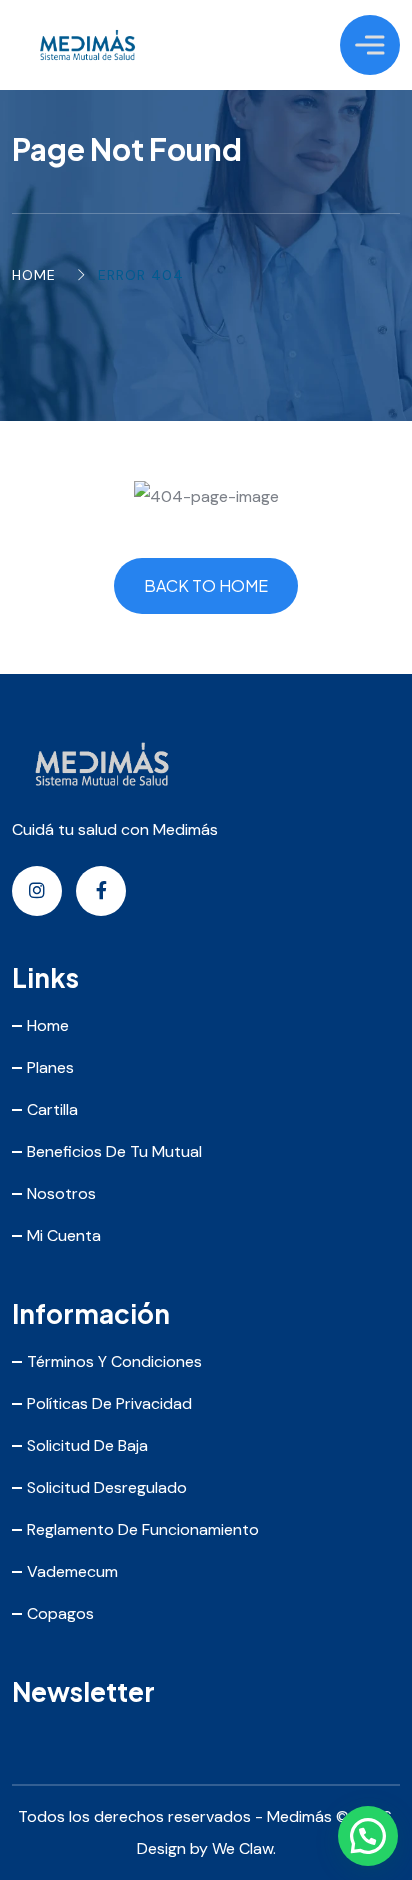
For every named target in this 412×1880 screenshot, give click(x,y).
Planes (50, 1067)
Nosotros (61, 1193)
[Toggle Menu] (370, 44)
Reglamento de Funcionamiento (143, 1529)
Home (34, 275)
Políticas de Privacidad (109, 1403)
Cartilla (52, 1109)
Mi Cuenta (64, 1235)
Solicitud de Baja (87, 1445)
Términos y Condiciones (114, 1361)
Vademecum (72, 1571)
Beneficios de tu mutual (114, 1151)
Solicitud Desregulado (107, 1487)
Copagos (60, 1613)
